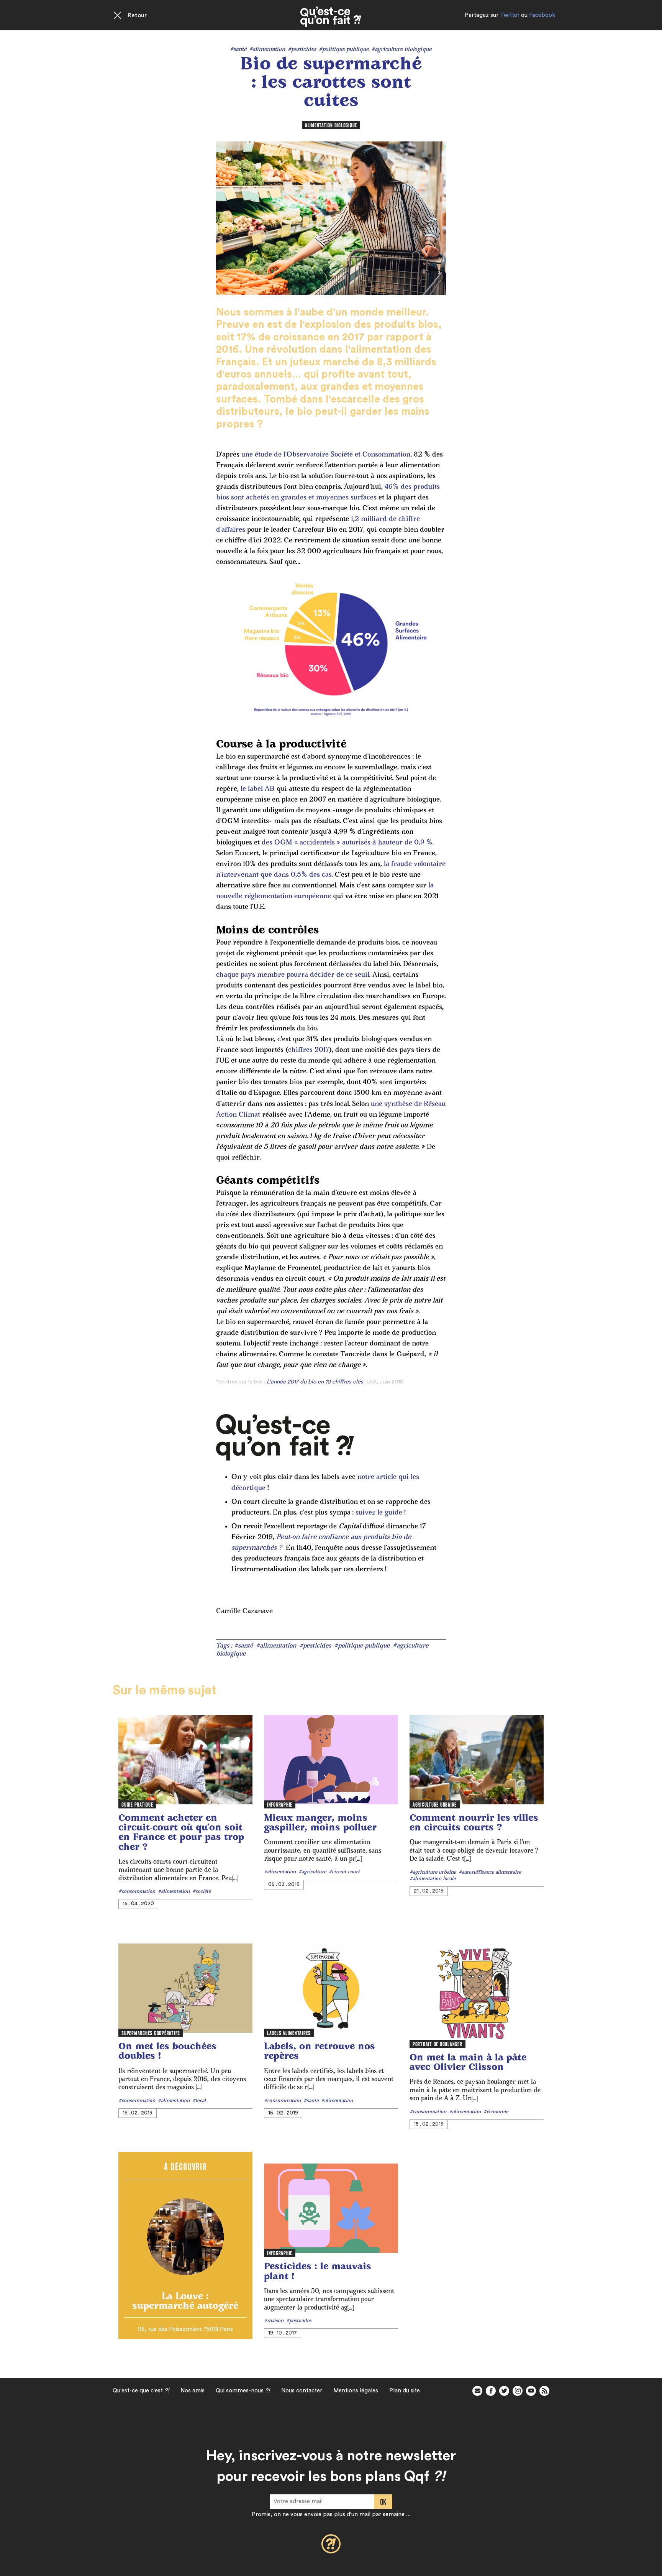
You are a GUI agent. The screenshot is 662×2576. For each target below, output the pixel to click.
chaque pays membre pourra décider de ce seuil (293, 975)
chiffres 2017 (309, 1050)
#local (199, 2101)
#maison (274, 2321)
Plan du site (405, 2391)
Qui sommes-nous (243, 2391)
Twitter (510, 15)
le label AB (258, 789)
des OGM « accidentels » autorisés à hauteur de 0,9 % (347, 843)
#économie (496, 2112)
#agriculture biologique (401, 50)
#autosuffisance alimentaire (490, 1873)
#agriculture (312, 1872)
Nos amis (193, 2391)
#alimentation (267, 50)
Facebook (542, 15)
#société (202, 1892)
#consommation (137, 1892)
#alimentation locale (433, 1879)
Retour (137, 16)
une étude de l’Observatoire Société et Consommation (326, 455)
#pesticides (302, 50)
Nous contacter (302, 2391)
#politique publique (344, 50)
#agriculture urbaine (433, 1873)
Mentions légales (356, 2391)
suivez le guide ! (380, 1513)
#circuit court (344, 1872)
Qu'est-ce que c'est (141, 2391)
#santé (238, 50)
